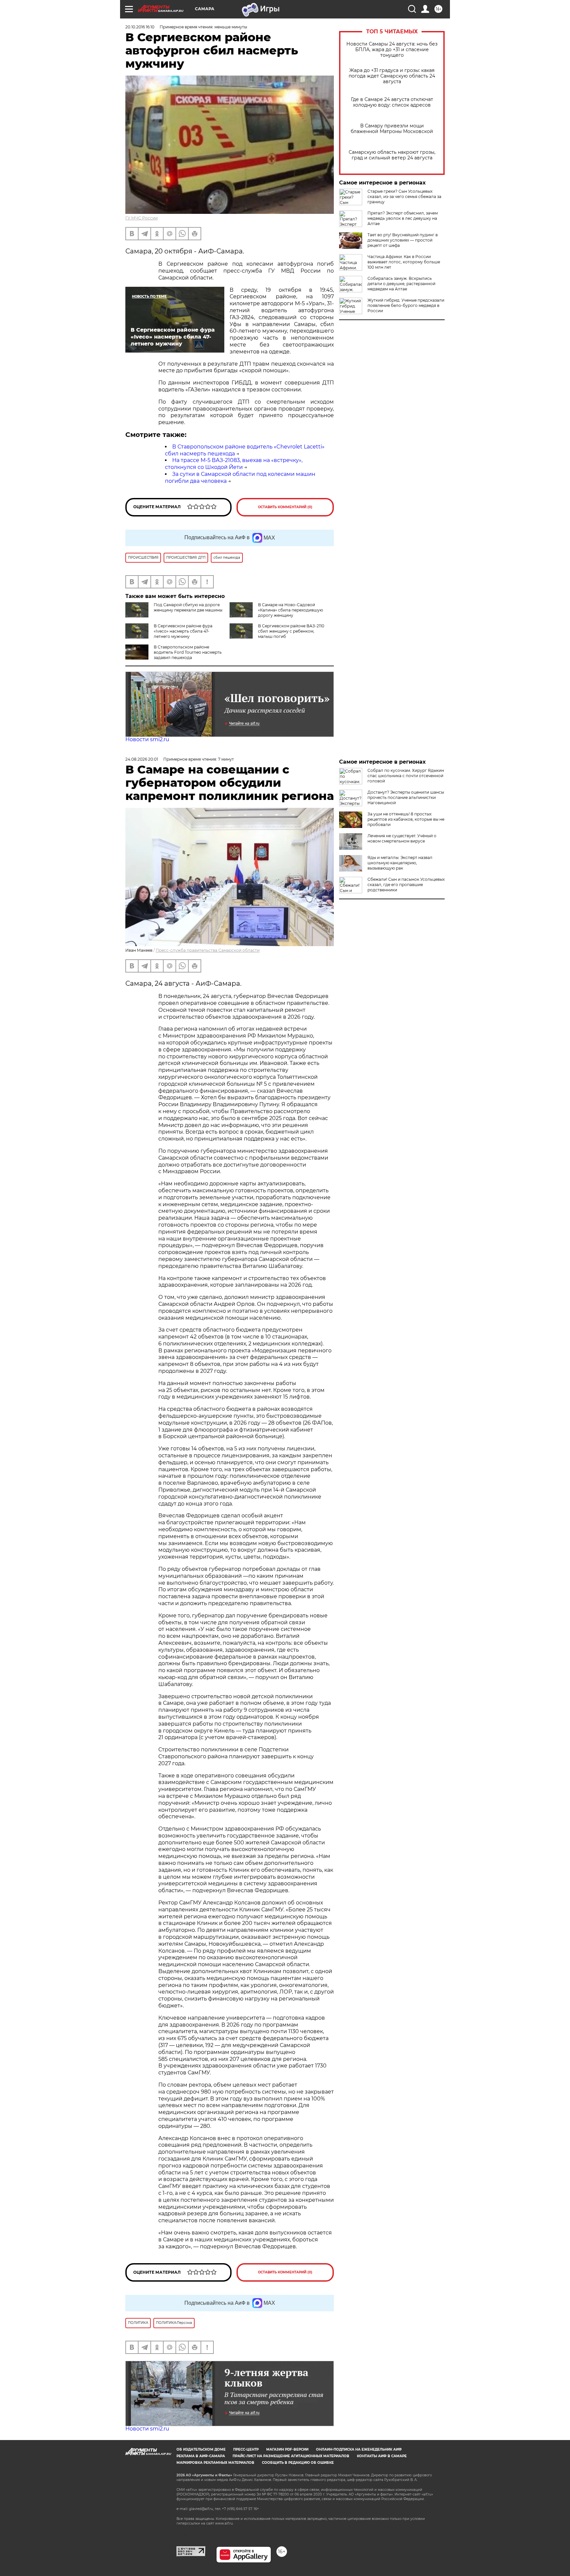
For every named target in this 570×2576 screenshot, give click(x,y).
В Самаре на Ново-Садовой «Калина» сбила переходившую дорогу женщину (290, 610)
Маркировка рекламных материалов (215, 2463)
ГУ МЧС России (142, 218)
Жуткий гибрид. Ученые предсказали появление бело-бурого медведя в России (406, 305)
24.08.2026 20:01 (142, 759)
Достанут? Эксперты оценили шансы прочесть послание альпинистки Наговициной (406, 797)
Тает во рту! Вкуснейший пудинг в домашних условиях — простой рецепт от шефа (403, 240)
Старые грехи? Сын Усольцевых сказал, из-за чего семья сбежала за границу (404, 197)
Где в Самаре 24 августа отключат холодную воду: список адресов (392, 102)
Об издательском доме (201, 2449)
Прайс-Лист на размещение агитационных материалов (291, 2456)
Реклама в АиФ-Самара (201, 2456)
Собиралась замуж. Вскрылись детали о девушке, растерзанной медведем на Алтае (401, 284)
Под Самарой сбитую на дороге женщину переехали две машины (188, 607)
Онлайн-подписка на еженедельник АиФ (359, 2449)
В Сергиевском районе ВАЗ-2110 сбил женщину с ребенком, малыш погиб (291, 631)
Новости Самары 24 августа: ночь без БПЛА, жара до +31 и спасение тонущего (392, 50)
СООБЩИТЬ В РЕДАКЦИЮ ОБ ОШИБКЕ (298, 2463)
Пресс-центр (246, 2449)
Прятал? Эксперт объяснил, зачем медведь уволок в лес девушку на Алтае (403, 218)
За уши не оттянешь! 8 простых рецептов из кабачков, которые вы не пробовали (406, 819)
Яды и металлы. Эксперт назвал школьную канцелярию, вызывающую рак (400, 863)
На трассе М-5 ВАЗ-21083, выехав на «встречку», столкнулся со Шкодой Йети (234, 464)
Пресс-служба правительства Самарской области (208, 950)
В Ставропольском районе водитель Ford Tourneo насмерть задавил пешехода (188, 652)
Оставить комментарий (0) (285, 507)
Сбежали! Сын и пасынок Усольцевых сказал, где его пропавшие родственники (406, 885)
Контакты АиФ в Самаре (382, 2456)
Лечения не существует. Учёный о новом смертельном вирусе (402, 838)
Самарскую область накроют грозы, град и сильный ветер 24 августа (392, 155)
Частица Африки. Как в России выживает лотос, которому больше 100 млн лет (404, 262)
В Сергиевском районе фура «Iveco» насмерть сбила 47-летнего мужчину (183, 631)
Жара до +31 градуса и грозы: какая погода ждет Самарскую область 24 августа (392, 76)
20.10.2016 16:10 (140, 27)
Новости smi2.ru (147, 739)
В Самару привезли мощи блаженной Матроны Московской (392, 129)
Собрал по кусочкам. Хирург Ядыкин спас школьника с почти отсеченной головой (406, 776)
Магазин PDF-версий (287, 2449)
